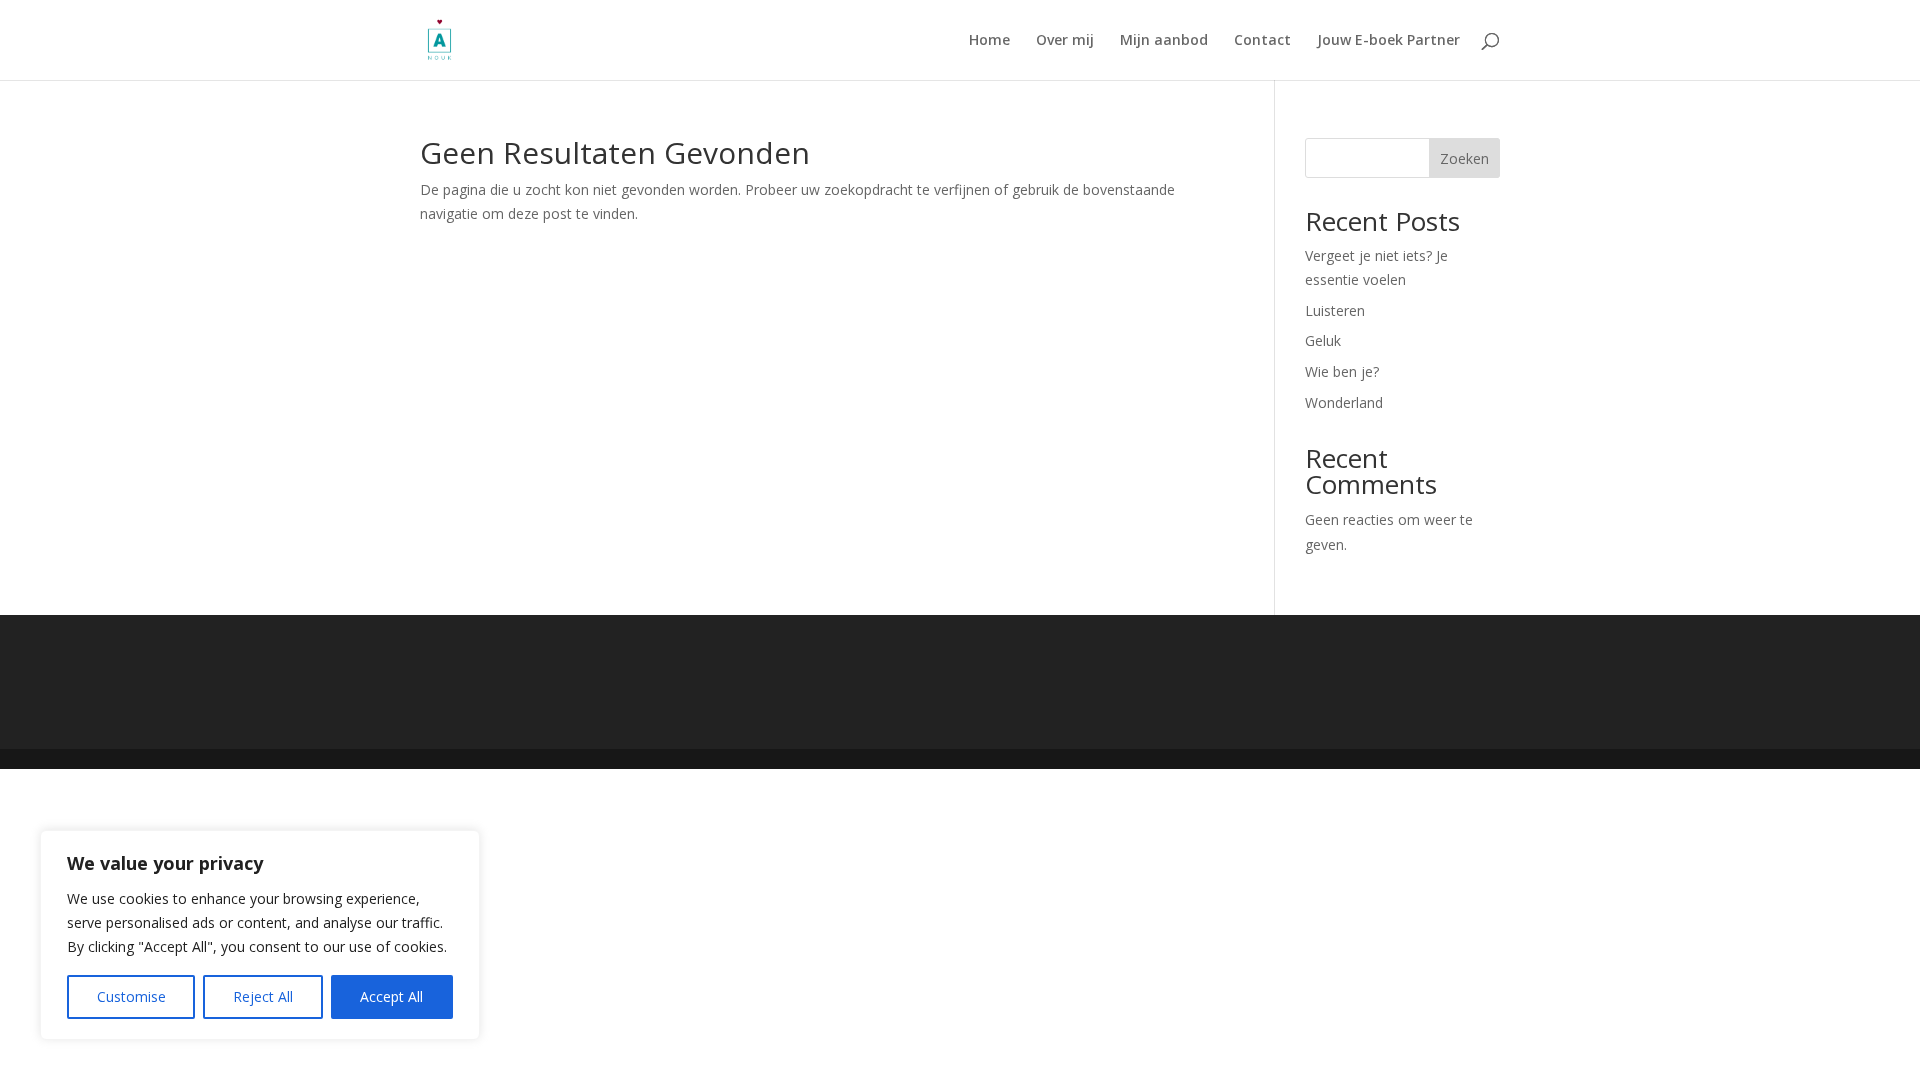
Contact (1262, 41)
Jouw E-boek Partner (1388, 41)
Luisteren (1335, 310)
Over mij (1065, 41)
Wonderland (1344, 402)
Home (989, 41)
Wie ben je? (1342, 371)
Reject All (263, 996)
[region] (260, 935)
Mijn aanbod (1164, 41)
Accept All (391, 996)
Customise (131, 996)
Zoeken (1464, 158)
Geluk (1323, 340)
